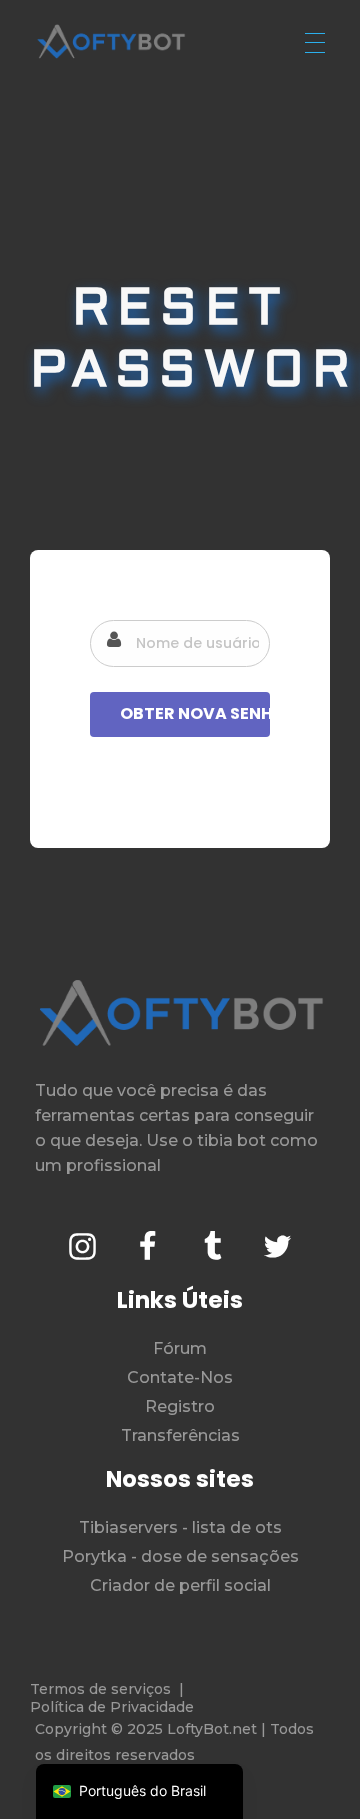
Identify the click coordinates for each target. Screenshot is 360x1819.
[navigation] (139, 1791)
